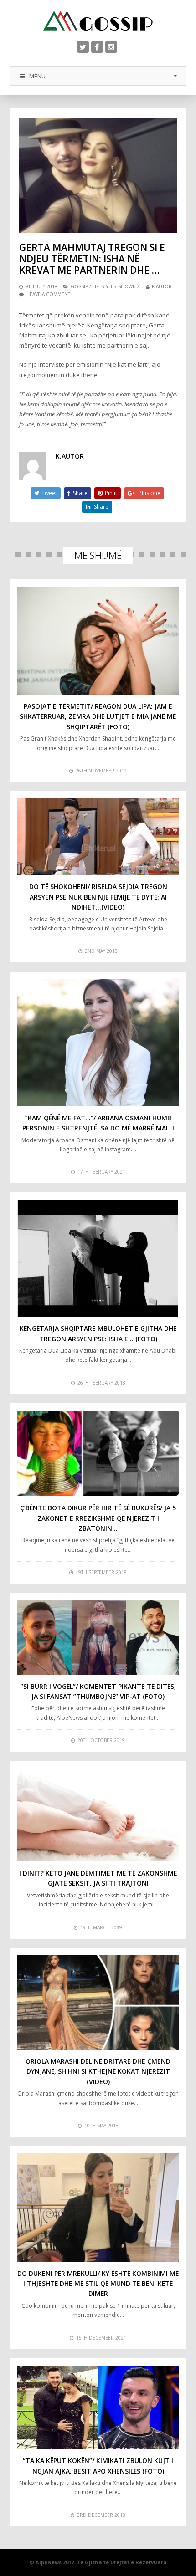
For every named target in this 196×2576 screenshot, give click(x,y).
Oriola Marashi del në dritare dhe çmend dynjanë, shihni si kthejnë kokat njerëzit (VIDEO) (98, 2071)
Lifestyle (103, 286)
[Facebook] (97, 47)
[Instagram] (111, 47)
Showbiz (129, 286)
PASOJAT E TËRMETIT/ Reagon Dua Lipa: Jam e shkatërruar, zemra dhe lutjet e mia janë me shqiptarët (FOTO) (98, 716)
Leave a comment (49, 294)
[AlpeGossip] (98, 21)
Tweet (49, 493)
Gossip (79, 286)
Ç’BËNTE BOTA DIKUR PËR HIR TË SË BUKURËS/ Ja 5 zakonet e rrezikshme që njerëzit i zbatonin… (98, 1518)
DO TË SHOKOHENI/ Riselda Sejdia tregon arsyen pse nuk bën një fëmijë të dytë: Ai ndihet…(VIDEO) (98, 897)
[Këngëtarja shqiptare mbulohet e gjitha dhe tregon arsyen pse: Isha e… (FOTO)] (98, 1258)
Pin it (111, 493)
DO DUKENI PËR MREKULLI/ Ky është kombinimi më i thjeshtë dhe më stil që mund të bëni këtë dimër (98, 2284)
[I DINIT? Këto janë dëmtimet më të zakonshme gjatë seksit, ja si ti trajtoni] (98, 1815)
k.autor (162, 286)
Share (80, 493)
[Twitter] (83, 47)
